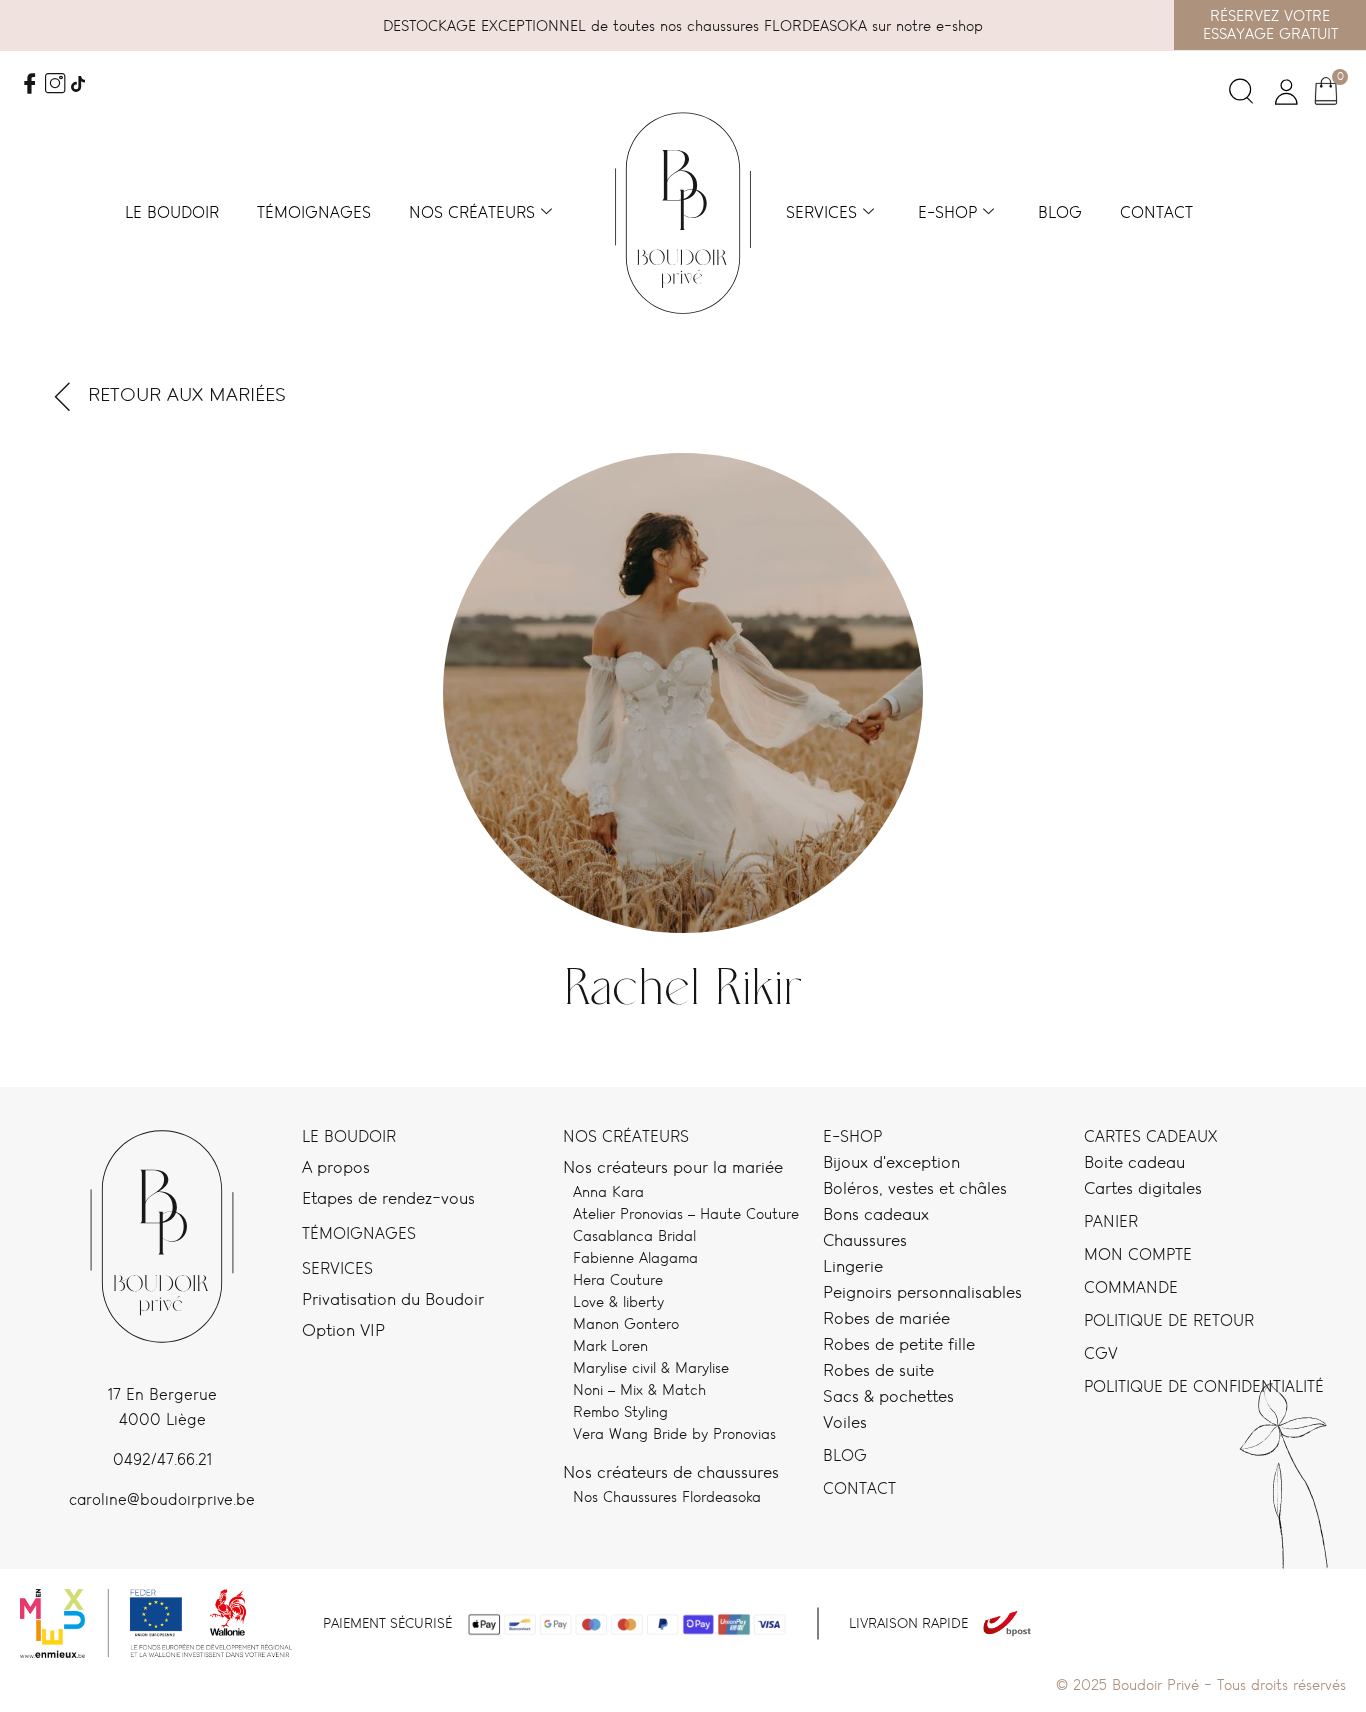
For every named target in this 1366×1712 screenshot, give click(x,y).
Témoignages (314, 212)
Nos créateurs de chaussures (671, 1472)
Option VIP (343, 1330)
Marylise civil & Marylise (651, 1367)
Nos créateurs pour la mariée (673, 1167)
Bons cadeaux (876, 1214)
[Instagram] (55, 86)
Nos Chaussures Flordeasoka (667, 1496)
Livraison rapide (908, 1623)
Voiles (845, 1422)
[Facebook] (30, 86)
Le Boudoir (349, 1136)
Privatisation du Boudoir (393, 1299)
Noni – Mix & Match (639, 1389)
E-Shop (852, 1136)
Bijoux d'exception (891, 1162)
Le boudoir (172, 212)
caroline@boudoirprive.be (162, 1499)
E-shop (947, 212)
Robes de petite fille (899, 1344)
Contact (1156, 212)
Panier (1111, 1221)
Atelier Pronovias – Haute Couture (686, 1213)
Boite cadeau (1134, 1162)
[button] (1241, 96)
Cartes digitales (1143, 1188)
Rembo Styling (620, 1411)
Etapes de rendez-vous (388, 1198)
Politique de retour (1169, 1320)
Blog (1060, 212)
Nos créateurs (472, 212)
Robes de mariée (886, 1318)
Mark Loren (610, 1345)
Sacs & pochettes (888, 1396)
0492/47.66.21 (162, 1459)
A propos (336, 1167)
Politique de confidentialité (1204, 1386)
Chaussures (865, 1240)
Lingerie (853, 1266)
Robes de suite (878, 1370)
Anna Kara (608, 1191)
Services (821, 212)
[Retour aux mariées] (63, 396)
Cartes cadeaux (1150, 1136)
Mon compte (1138, 1254)
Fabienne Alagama (635, 1257)
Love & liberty (618, 1301)
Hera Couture (618, 1279)
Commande (1131, 1287)
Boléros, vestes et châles (915, 1188)
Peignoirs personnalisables (922, 1292)
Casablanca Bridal (634, 1235)
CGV (1101, 1353)
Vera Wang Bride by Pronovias (674, 1433)
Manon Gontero (626, 1323)
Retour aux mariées (187, 395)
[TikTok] (78, 86)
